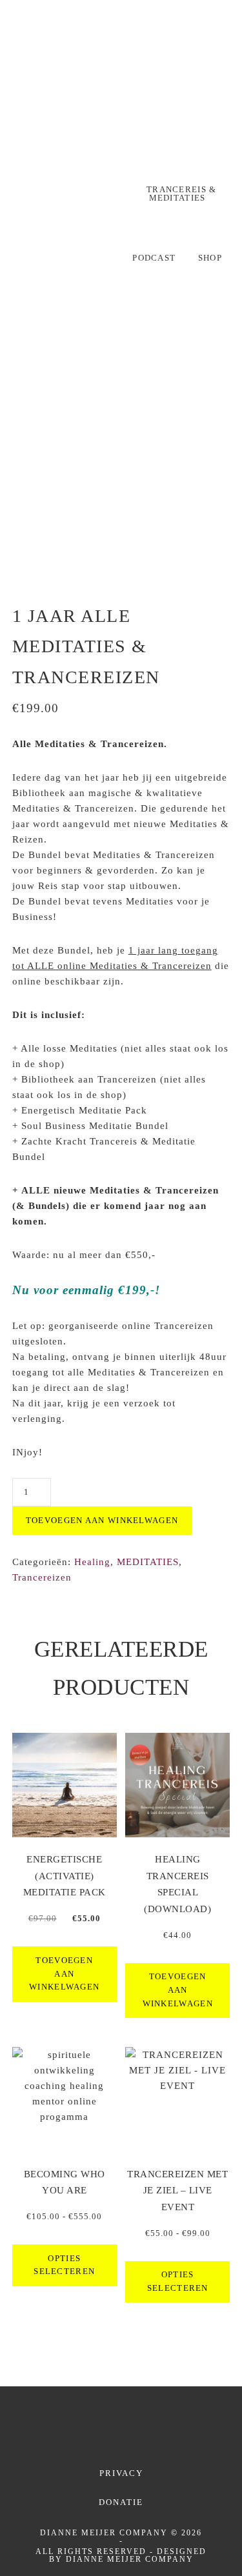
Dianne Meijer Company (130, 2559)
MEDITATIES (148, 1562)
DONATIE (121, 2502)
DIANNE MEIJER (121, 94)
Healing (92, 1562)
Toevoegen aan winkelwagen (102, 1520)
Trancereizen (42, 1577)
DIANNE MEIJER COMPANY (104, 2533)
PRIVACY (121, 2473)
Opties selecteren (64, 2265)
